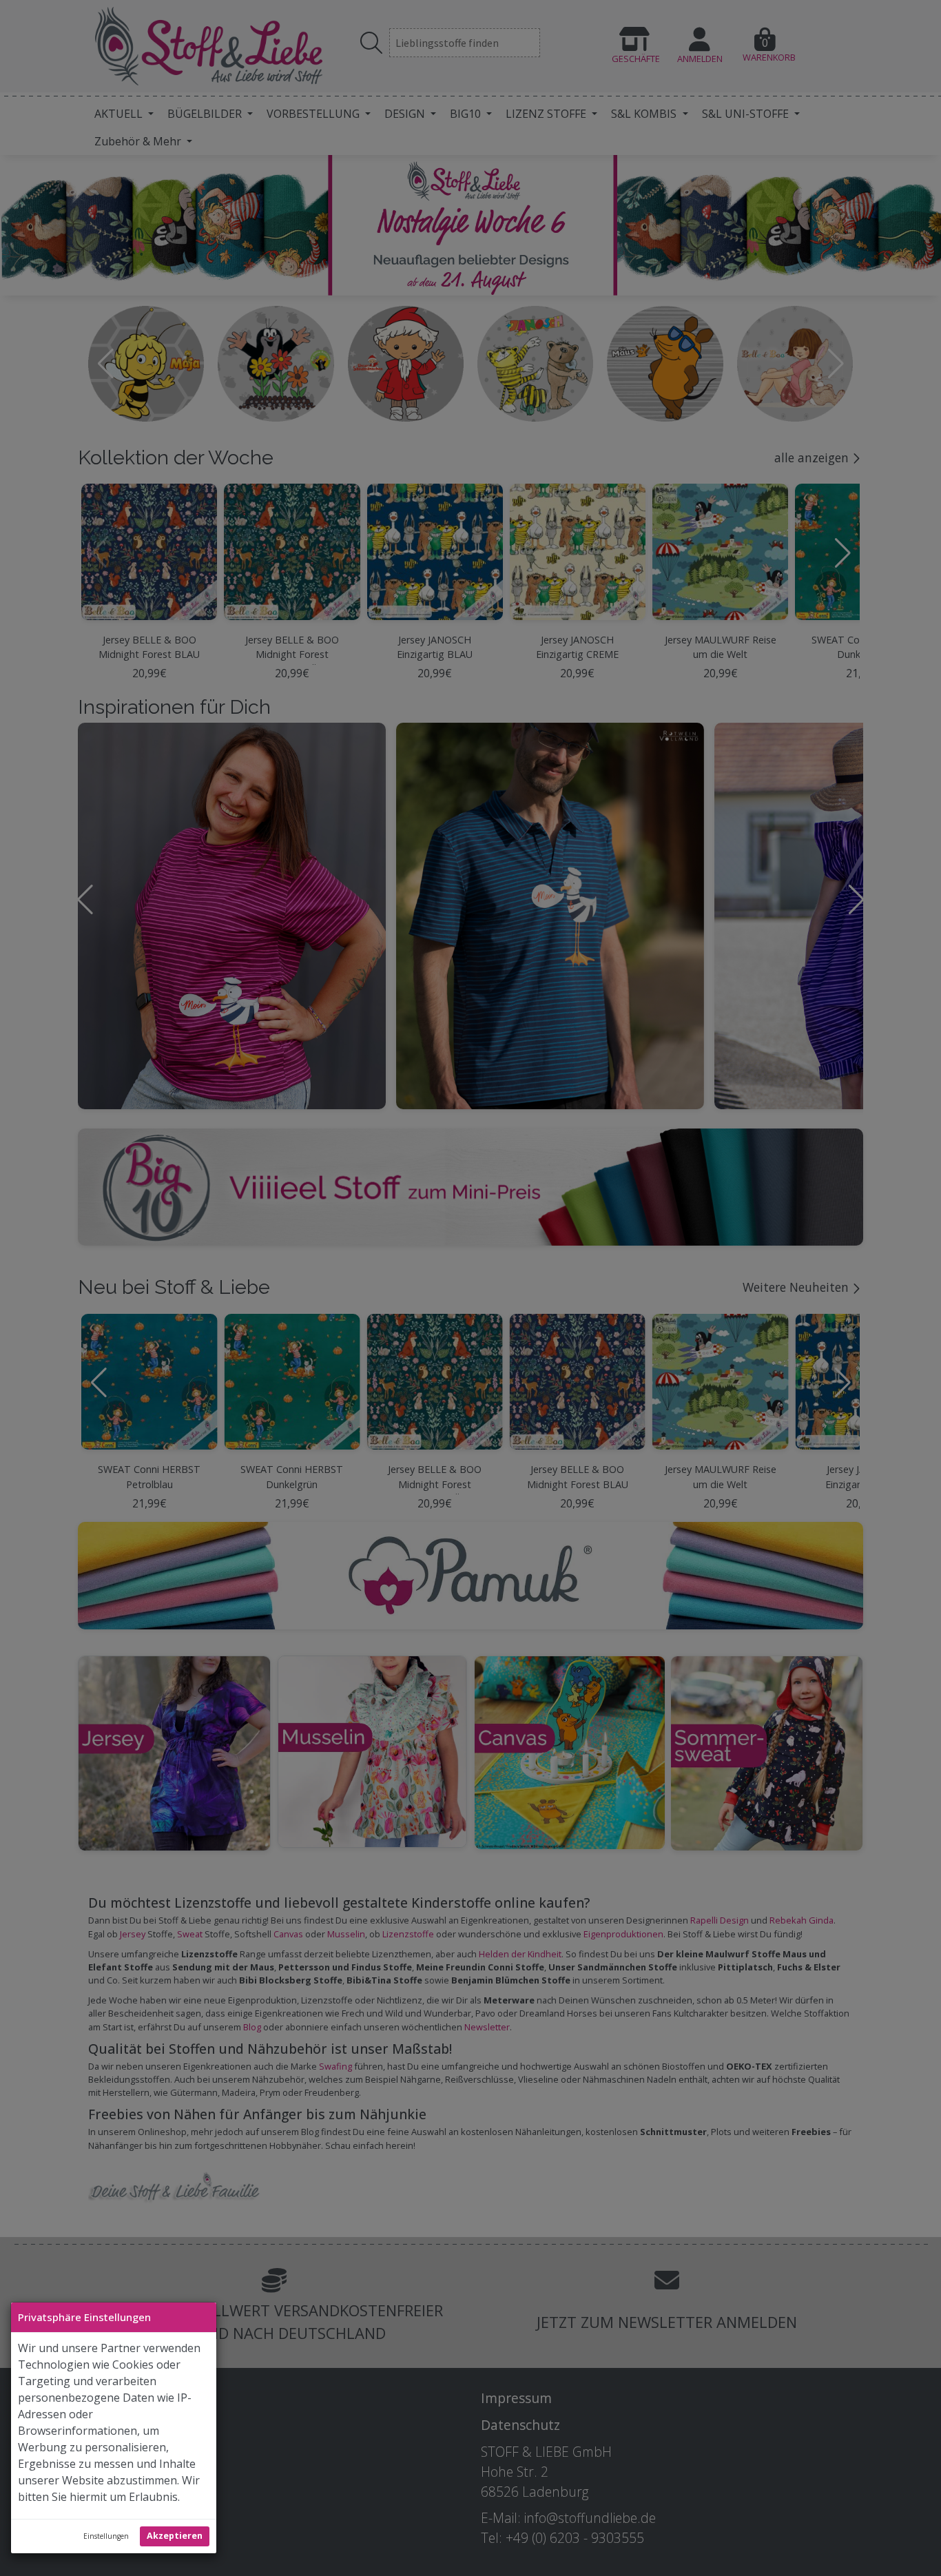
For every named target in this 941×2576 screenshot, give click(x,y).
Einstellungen (106, 2536)
